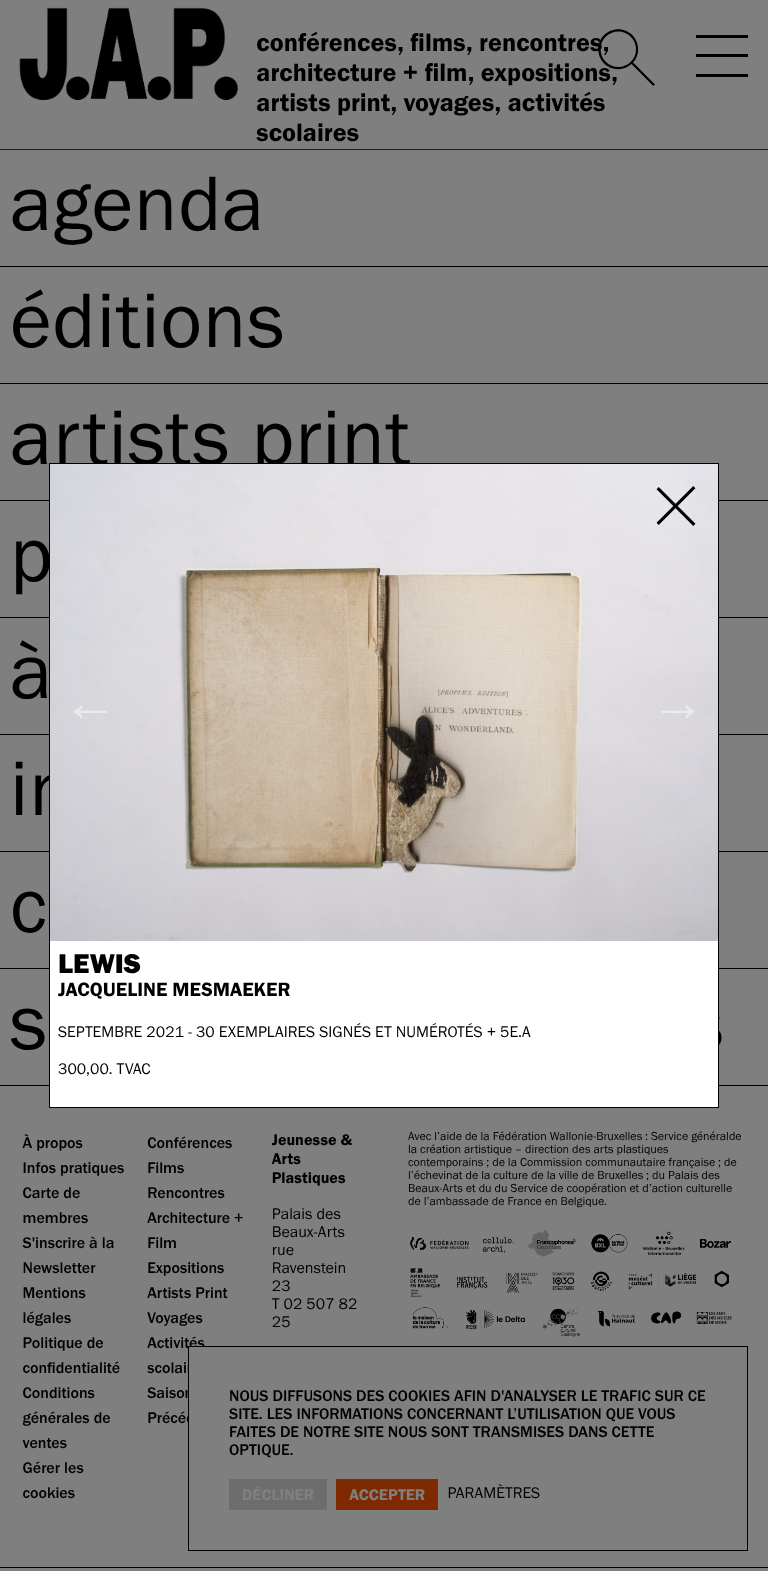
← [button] (90, 701)
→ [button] (677, 701)
